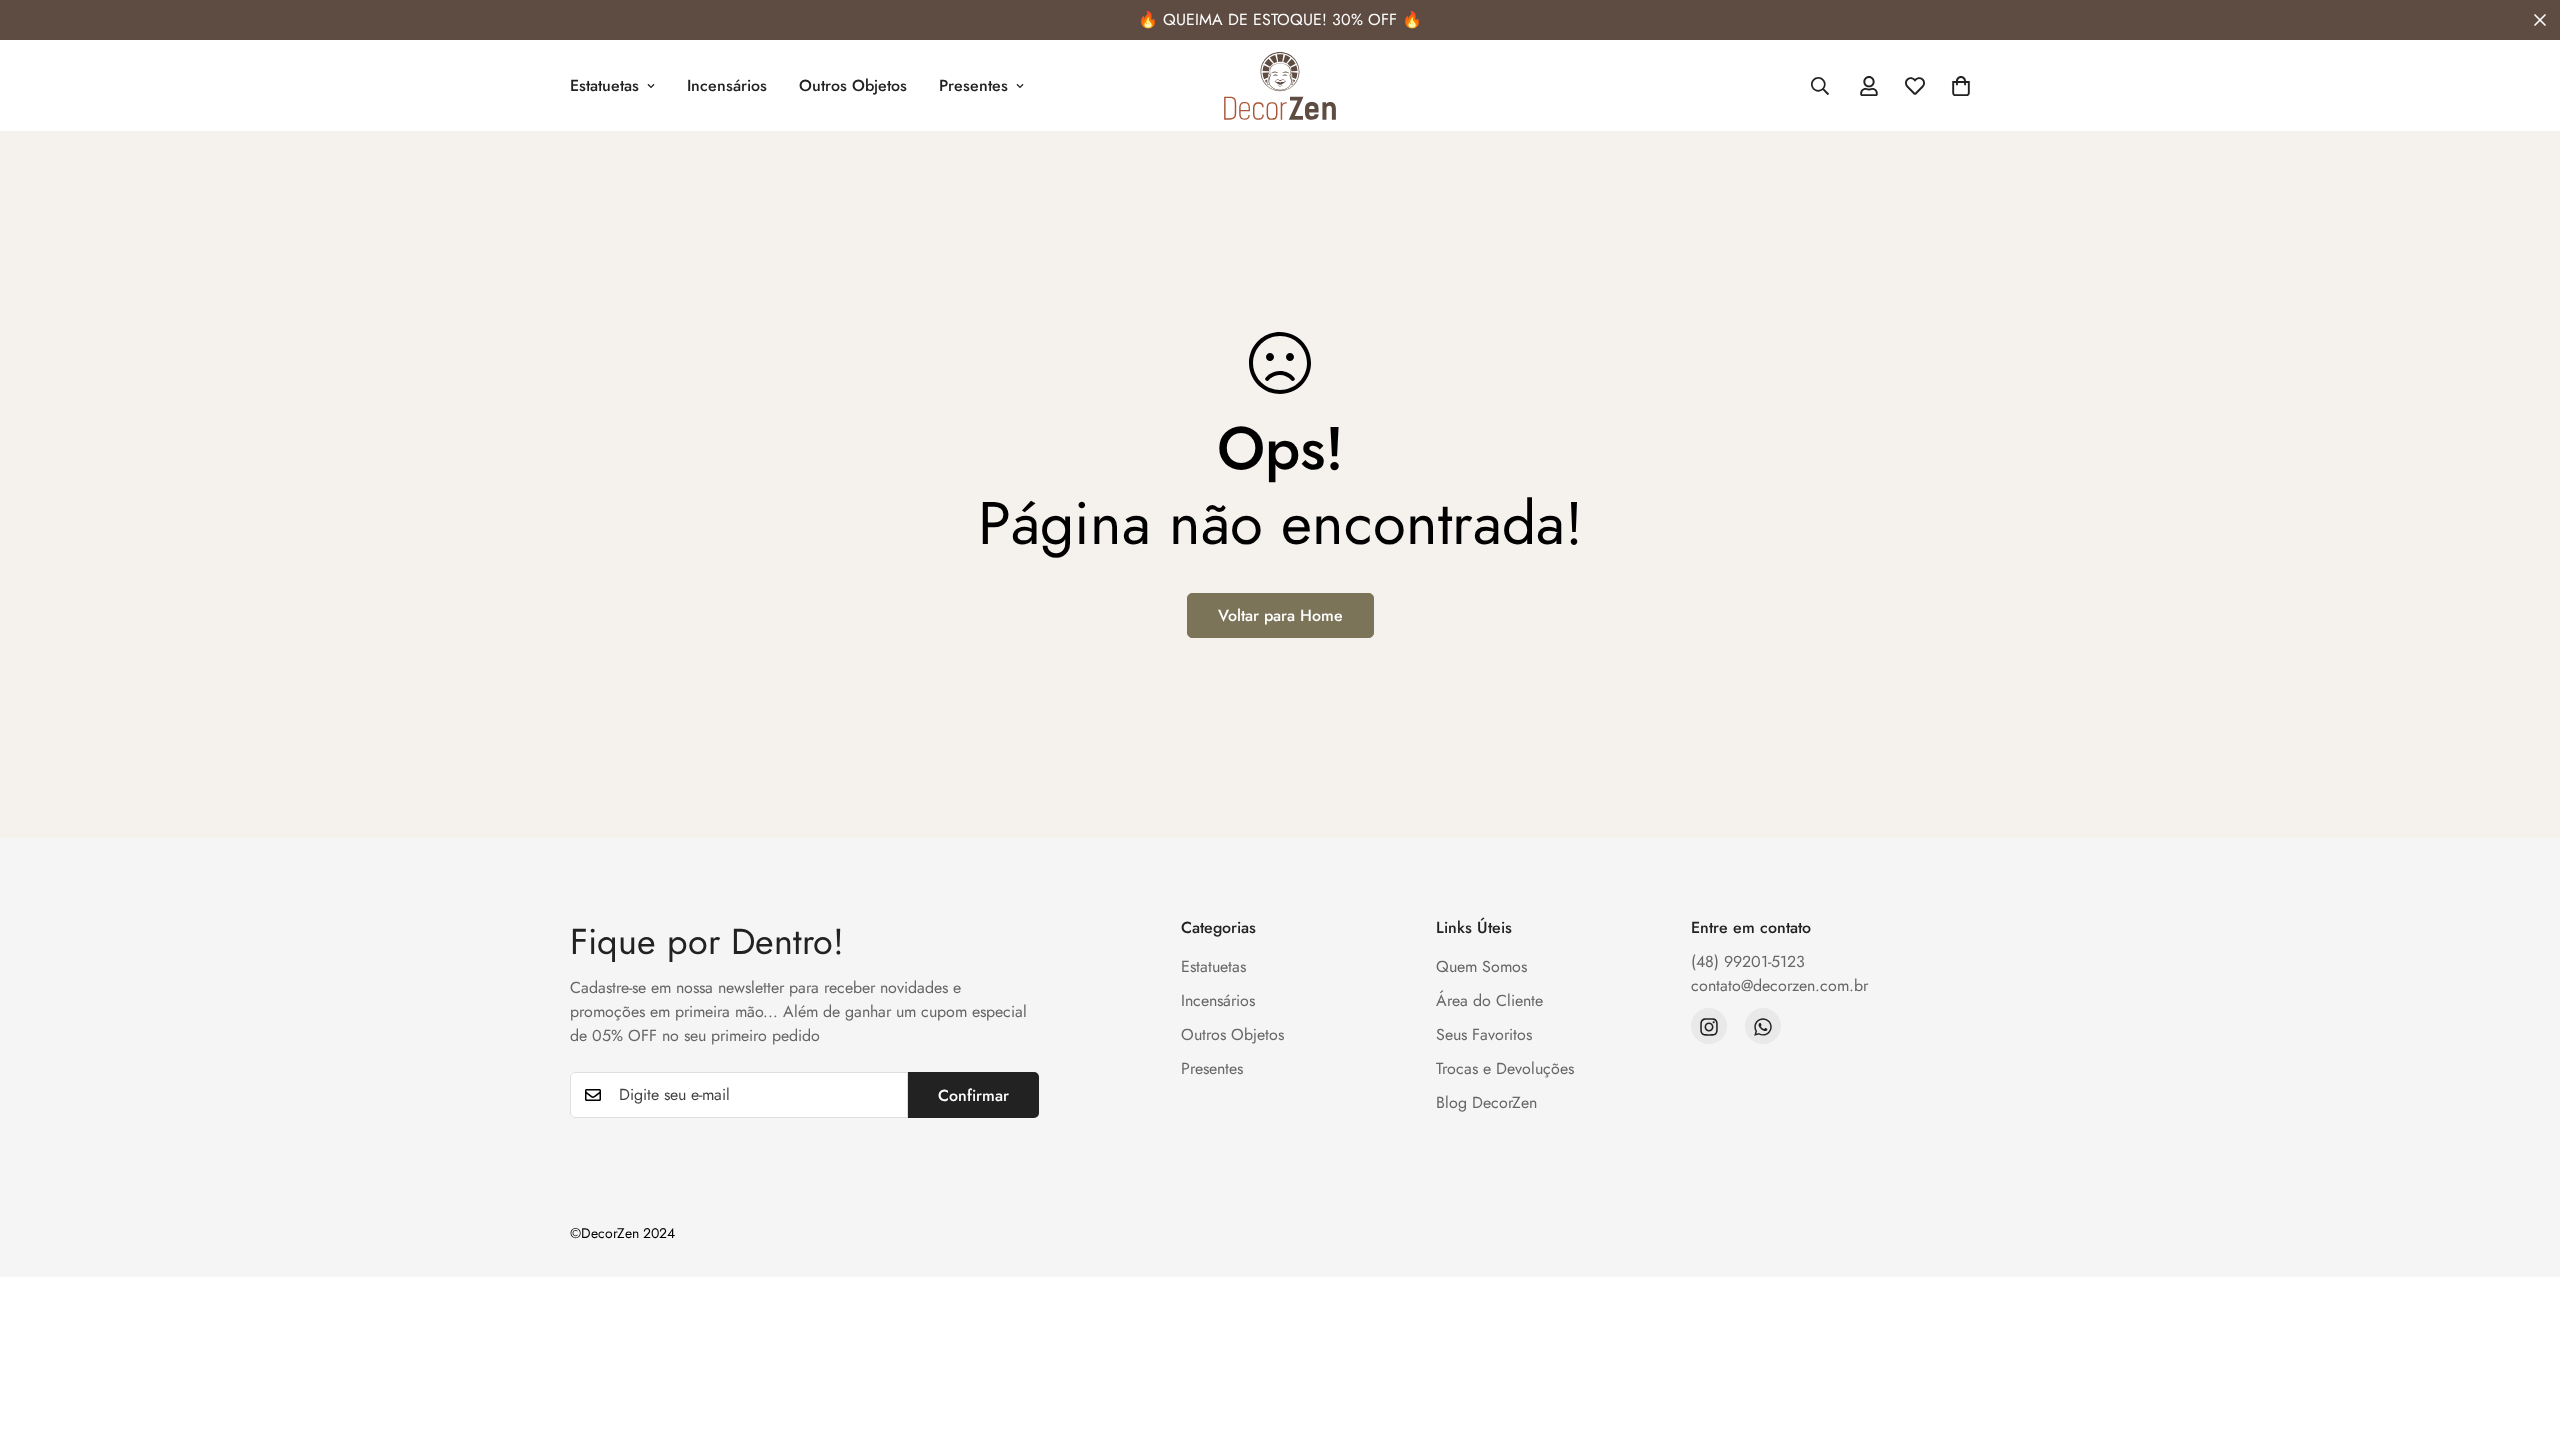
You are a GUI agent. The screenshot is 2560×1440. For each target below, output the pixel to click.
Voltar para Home (1280, 615)
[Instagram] (1709, 1027)
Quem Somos (1481, 967)
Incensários (727, 85)
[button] (1961, 86)
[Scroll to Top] (2521, 1331)
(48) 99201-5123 (1748, 962)
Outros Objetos (853, 85)
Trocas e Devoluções (1505, 1069)
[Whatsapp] (1763, 1027)
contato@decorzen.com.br (1779, 986)
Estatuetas (604, 85)
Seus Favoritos (1484, 1035)
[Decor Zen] (1280, 85)
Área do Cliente (1489, 1001)
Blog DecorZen (1486, 1103)
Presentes (973, 85)
